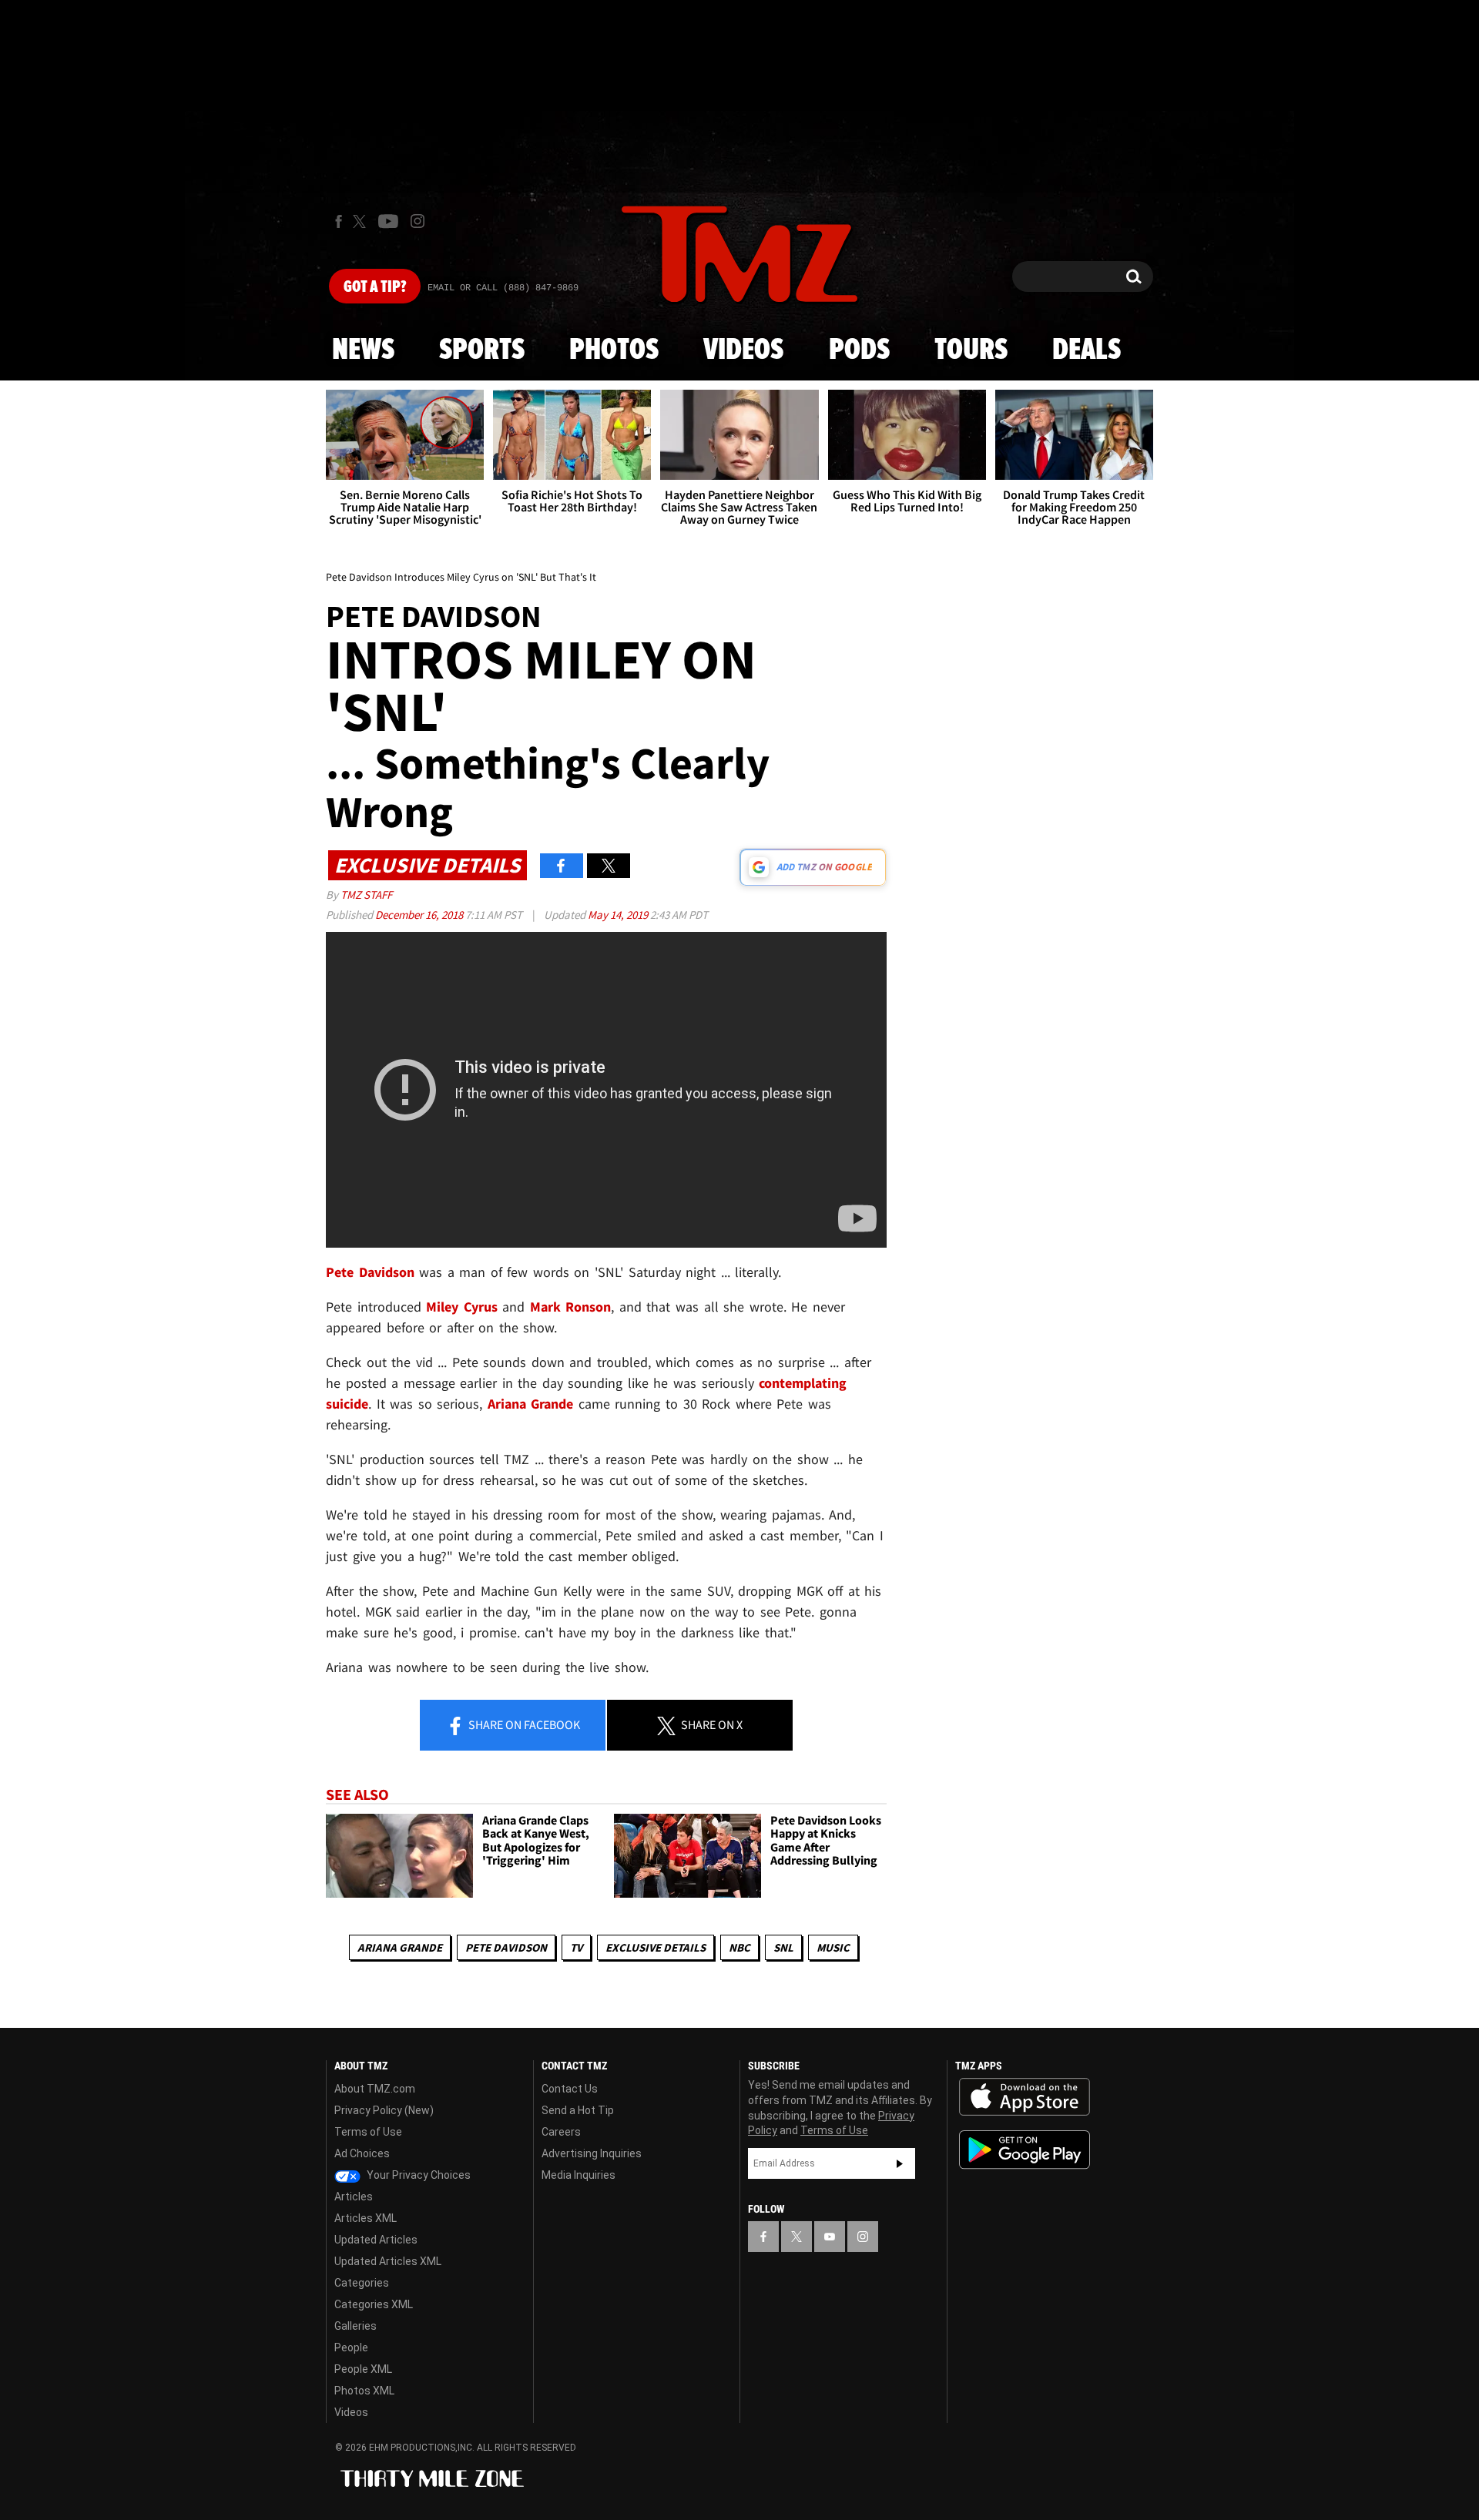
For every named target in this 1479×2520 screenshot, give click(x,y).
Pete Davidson (506, 1947)
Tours (971, 350)
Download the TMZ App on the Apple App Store (1025, 2097)
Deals (1087, 350)
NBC (739, 1947)
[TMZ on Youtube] (388, 221)
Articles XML (366, 2218)
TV (576, 1947)
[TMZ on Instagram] (418, 221)
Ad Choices (362, 2153)
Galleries (355, 2326)
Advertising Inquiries (592, 2153)
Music (833, 1947)
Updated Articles (376, 2240)
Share (523, 1724)
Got (375, 287)
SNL (783, 1947)
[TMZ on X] (362, 221)
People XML (363, 2369)
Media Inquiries (579, 2175)
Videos (743, 350)
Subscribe (900, 2163)
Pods (859, 350)
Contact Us (570, 2089)
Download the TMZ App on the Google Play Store (1025, 2150)
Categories (362, 2283)
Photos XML (364, 2391)
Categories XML (374, 2304)
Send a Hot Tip (578, 2110)
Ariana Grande (400, 1947)
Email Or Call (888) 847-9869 (503, 288)
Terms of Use (368, 2132)
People (351, 2347)
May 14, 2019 (619, 915)
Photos (614, 350)
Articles (354, 2197)
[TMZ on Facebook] (339, 221)
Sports (482, 350)
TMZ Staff (366, 895)
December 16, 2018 (420, 915)
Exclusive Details (656, 1947)
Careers (561, 2132)
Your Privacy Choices (418, 2175)
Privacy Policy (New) (384, 2110)
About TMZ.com (375, 2089)
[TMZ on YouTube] (830, 2237)
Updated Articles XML (388, 2261)
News (363, 350)
